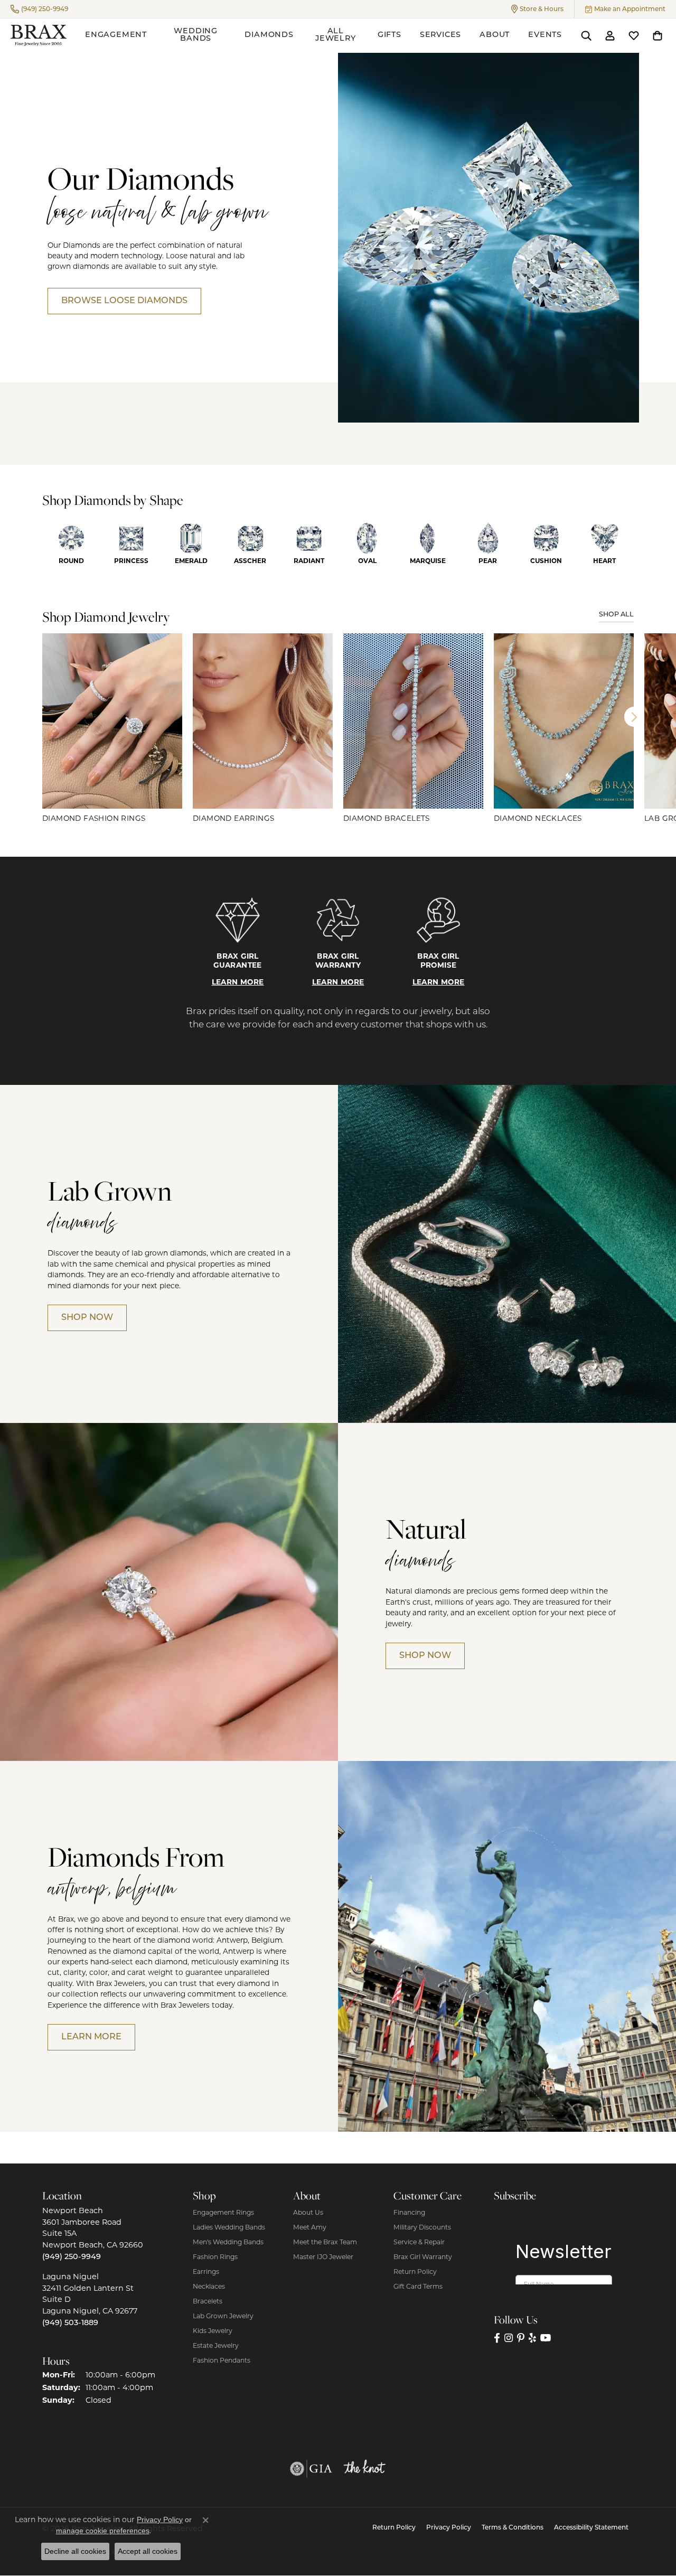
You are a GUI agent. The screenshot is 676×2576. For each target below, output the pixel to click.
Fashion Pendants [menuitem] (222, 2360)
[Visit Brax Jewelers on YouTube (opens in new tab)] (546, 2338)
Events (545, 35)
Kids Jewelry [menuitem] (213, 2331)
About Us (308, 2212)
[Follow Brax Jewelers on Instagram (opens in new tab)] (509, 2338)
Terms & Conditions (513, 2528)
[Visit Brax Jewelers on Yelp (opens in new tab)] (532, 2338)
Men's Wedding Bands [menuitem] (228, 2242)
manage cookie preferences (103, 2531)
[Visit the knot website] (364, 2469)
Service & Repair (419, 2242)
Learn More (238, 982)
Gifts (389, 35)
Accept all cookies (148, 2551)
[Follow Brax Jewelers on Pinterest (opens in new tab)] (521, 2338)
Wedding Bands (196, 35)
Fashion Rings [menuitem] (215, 2257)
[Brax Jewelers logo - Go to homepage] (39, 35)
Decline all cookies (75, 2551)
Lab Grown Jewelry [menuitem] (223, 2316)
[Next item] (634, 717)
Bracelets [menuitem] (208, 2301)
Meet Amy (310, 2227)
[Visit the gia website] (311, 2469)
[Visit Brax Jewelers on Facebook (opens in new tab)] (497, 2338)
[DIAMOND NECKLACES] (564, 721)
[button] (537, 9)
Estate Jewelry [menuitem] (216, 2345)
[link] (39, 9)
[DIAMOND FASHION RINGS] (112, 721)
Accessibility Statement (591, 2528)
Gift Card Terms (418, 2286)
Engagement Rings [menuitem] (223, 2212)
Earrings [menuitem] (206, 2271)
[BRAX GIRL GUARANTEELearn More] (238, 920)
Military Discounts (422, 2227)
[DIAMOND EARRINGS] (263, 721)
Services (440, 35)
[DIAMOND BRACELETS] (413, 721)
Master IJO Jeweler (323, 2257)
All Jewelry (336, 35)
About (495, 35)
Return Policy (415, 2271)
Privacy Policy (449, 2528)
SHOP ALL (616, 615)
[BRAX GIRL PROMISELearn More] (438, 920)
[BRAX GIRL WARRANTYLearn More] (338, 920)
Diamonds (269, 35)
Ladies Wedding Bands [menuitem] (229, 2227)
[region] (338, 729)
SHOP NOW (87, 1318)
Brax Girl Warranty (423, 2257)
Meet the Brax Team (325, 2242)
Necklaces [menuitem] (209, 2286)
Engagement (116, 35)
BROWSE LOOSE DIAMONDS (124, 301)
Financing (409, 2212)
